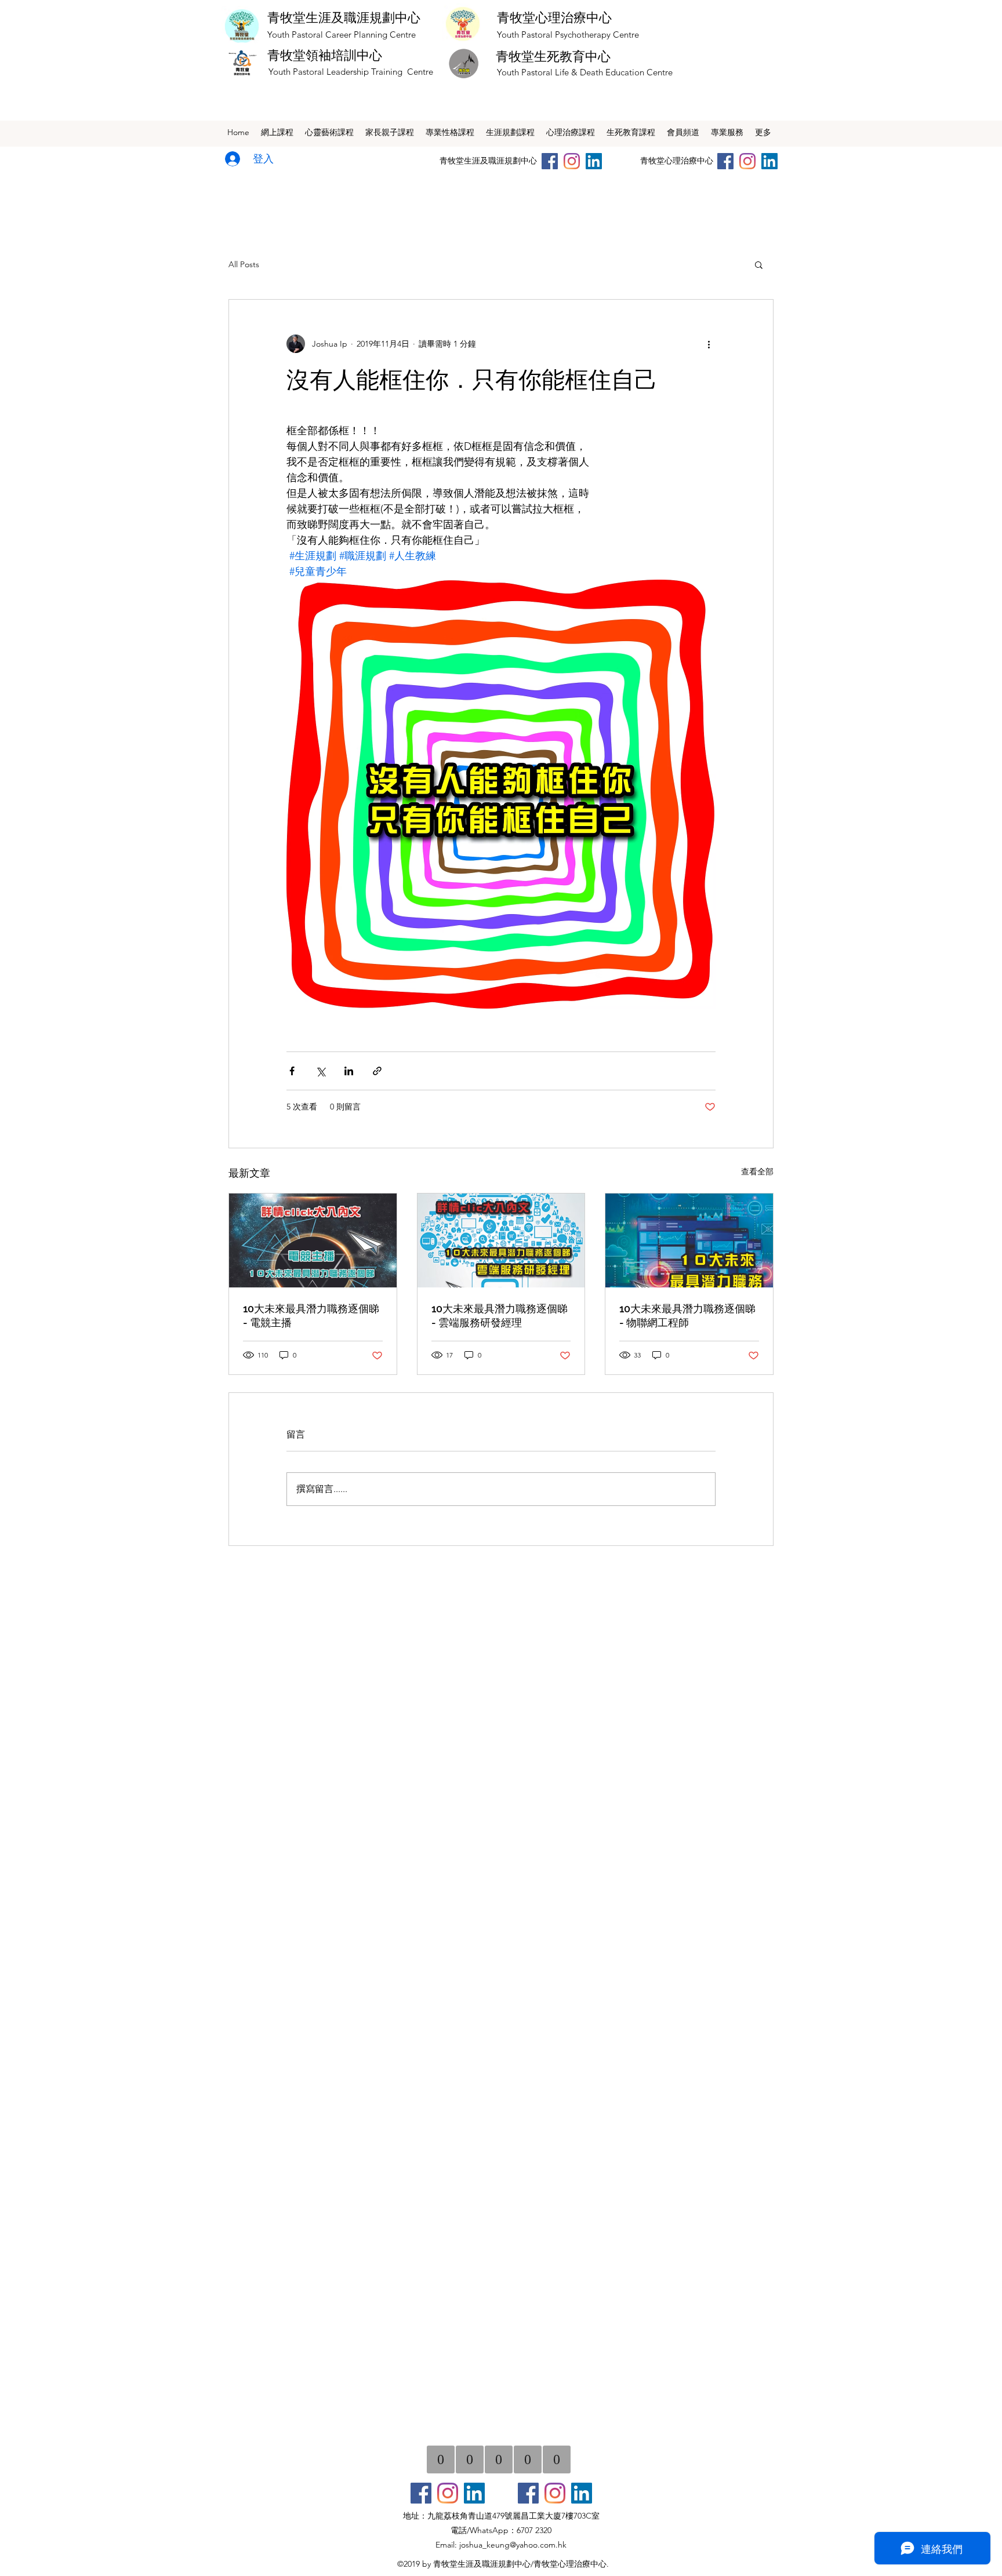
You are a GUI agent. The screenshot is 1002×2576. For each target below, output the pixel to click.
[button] (759, 264)
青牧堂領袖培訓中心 (325, 55)
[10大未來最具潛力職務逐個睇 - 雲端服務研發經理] (501, 1240)
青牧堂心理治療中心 (554, 17)
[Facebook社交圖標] (421, 2493)
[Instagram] (572, 161)
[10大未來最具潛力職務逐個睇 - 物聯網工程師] (689, 1240)
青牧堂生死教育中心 (553, 56)
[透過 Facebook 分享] (292, 1071)
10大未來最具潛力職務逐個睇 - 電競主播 (311, 1316)
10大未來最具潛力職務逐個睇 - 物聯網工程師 (687, 1316)
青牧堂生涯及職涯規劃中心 (344, 17)
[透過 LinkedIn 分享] (349, 1071)
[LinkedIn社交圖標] (594, 161)
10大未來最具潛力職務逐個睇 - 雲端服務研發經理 (500, 1316)
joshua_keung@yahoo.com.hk (513, 2545)
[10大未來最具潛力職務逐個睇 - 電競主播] (313, 1240)
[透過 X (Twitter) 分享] (320, 1071)
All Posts (244, 264)
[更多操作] (709, 344)
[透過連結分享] (377, 1071)
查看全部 (757, 1171)
